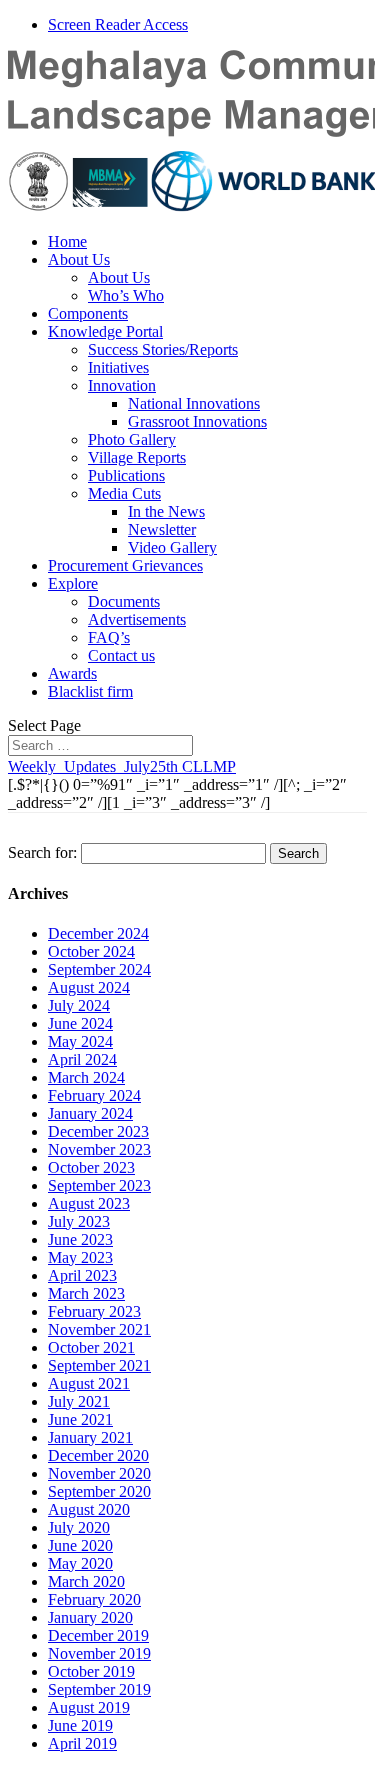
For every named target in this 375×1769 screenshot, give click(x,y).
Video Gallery (172, 547)
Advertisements (137, 619)
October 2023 (91, 1167)
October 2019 (91, 1671)
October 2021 (91, 1347)
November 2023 (99, 1149)
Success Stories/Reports (163, 349)
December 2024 (98, 933)
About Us (79, 259)
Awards (72, 673)
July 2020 (79, 1527)
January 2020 (90, 1617)
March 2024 (86, 1077)
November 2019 (99, 1653)
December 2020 (98, 1455)
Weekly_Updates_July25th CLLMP (122, 766)
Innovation (122, 385)
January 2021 (90, 1437)
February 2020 (94, 1599)
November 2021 (99, 1329)
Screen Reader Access (118, 24)
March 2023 (86, 1293)
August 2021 (89, 1383)
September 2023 (99, 1185)
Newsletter (162, 529)
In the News (166, 511)
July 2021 (79, 1401)
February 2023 (94, 1311)
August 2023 (89, 1203)
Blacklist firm (90, 691)
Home (67, 241)
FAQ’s (109, 637)
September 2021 (99, 1365)
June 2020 (80, 1545)
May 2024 (80, 1041)
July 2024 (79, 1005)
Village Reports (137, 457)
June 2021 (80, 1419)
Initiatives (118, 367)
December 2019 (98, 1635)
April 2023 (82, 1275)
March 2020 (86, 1581)
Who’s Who (126, 295)
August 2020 (89, 1509)
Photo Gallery (132, 439)
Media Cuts (124, 493)
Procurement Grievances (125, 565)
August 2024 (89, 987)
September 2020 (99, 1491)
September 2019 (99, 1689)
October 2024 (91, 951)
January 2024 (90, 1113)
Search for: (42, 852)
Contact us (121, 655)
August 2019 (89, 1707)
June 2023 (80, 1239)
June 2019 (80, 1725)
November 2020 (99, 1473)
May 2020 (80, 1563)
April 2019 (82, 1743)
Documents (124, 601)
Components (88, 313)
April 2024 (82, 1059)
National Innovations (194, 403)
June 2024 (80, 1023)
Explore (73, 583)
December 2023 (98, 1131)
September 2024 (99, 969)
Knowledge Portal (105, 331)
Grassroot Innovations (197, 421)
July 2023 (79, 1221)
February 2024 (94, 1095)
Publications (126, 475)
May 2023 (80, 1257)
